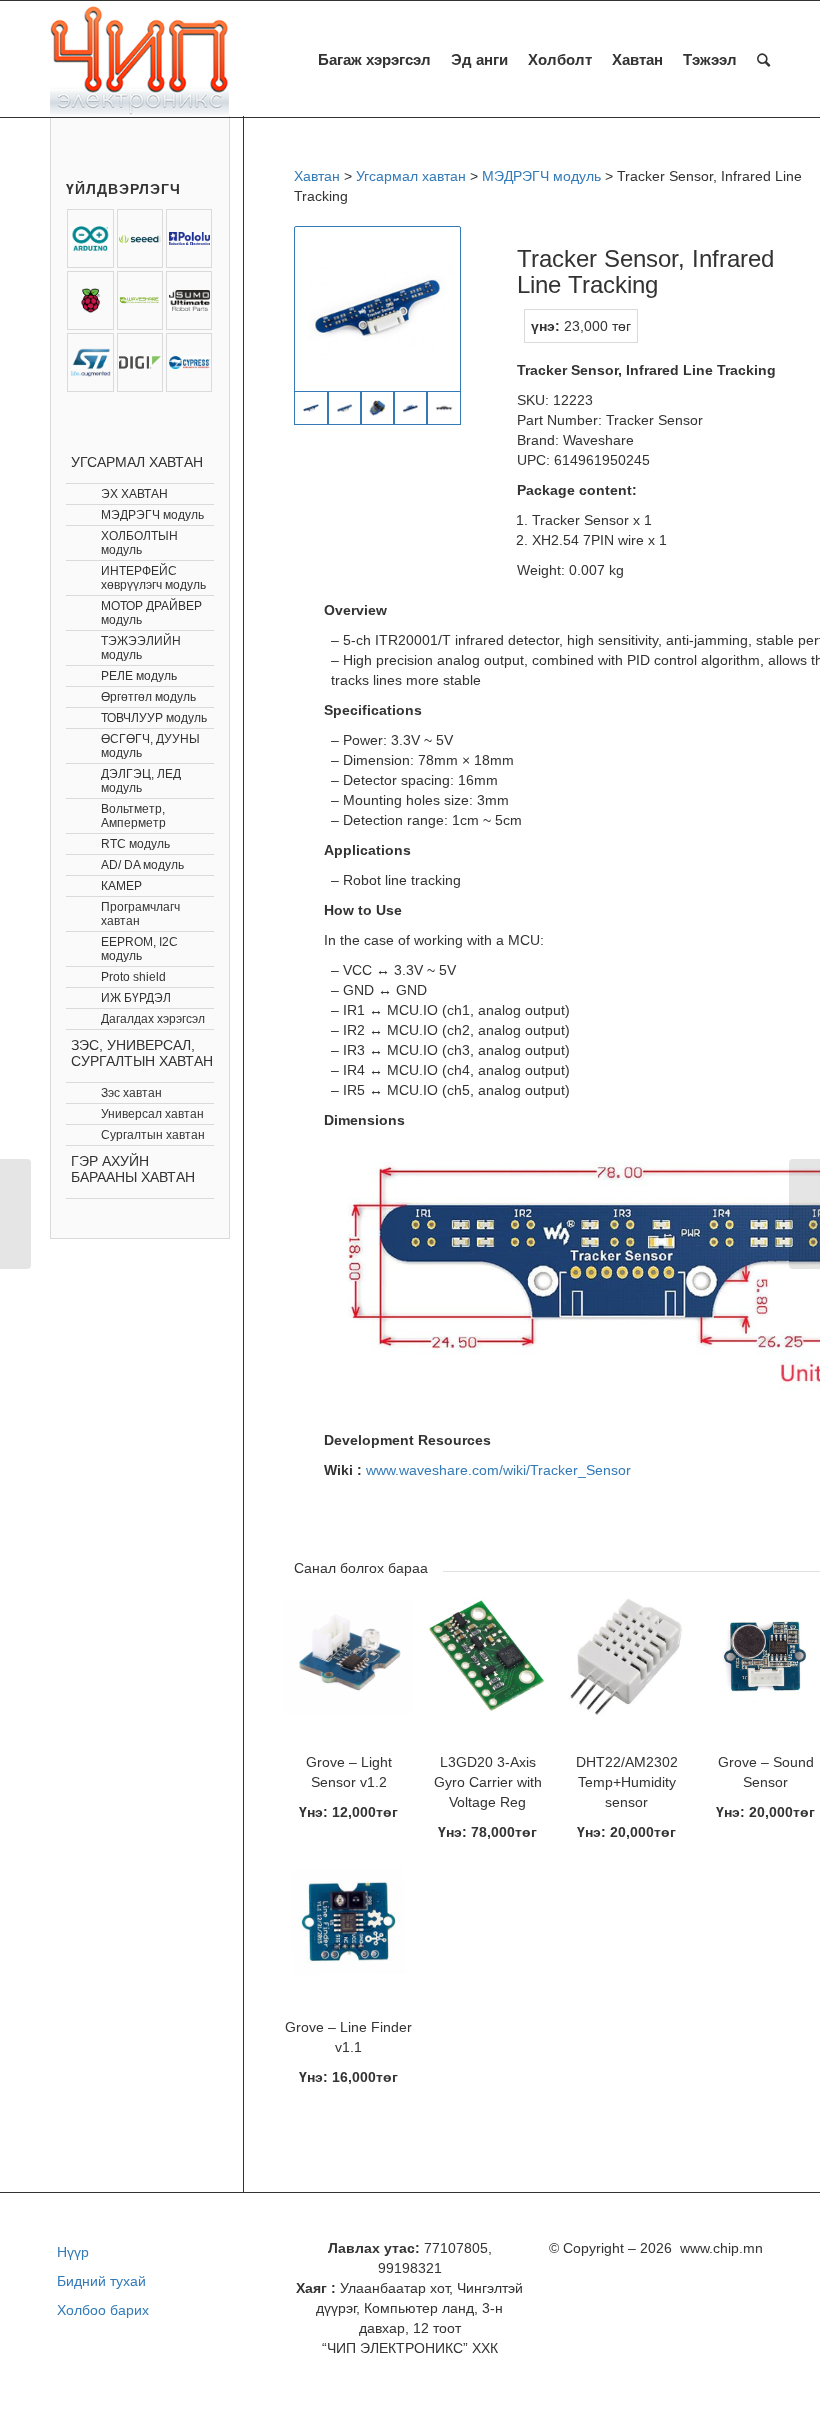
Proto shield (133, 977)
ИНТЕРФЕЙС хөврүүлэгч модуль (153, 578)
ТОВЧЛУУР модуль (154, 718)
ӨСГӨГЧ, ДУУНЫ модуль (150, 746)
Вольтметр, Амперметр (133, 816)
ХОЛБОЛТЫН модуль (139, 543)
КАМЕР (121, 886)
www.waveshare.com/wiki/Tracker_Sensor (498, 1470)
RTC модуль (135, 844)
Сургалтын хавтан (153, 1135)
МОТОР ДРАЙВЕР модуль (151, 613)
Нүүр (73, 2252)
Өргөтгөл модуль (148, 697)
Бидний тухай (101, 2281)
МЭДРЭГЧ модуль (152, 515)
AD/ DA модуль (142, 865)
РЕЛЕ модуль (139, 676)
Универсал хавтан (152, 1114)
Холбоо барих (103, 2310)
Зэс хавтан (131, 1093)
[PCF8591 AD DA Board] (804, 1214)
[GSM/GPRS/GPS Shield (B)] (15, 1214)
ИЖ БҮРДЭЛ (136, 998)
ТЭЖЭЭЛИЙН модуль (141, 648)
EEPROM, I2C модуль (139, 949)
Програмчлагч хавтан (140, 914)
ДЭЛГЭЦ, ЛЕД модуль (141, 781)
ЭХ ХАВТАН (134, 494)
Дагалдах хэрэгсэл (153, 1019)
